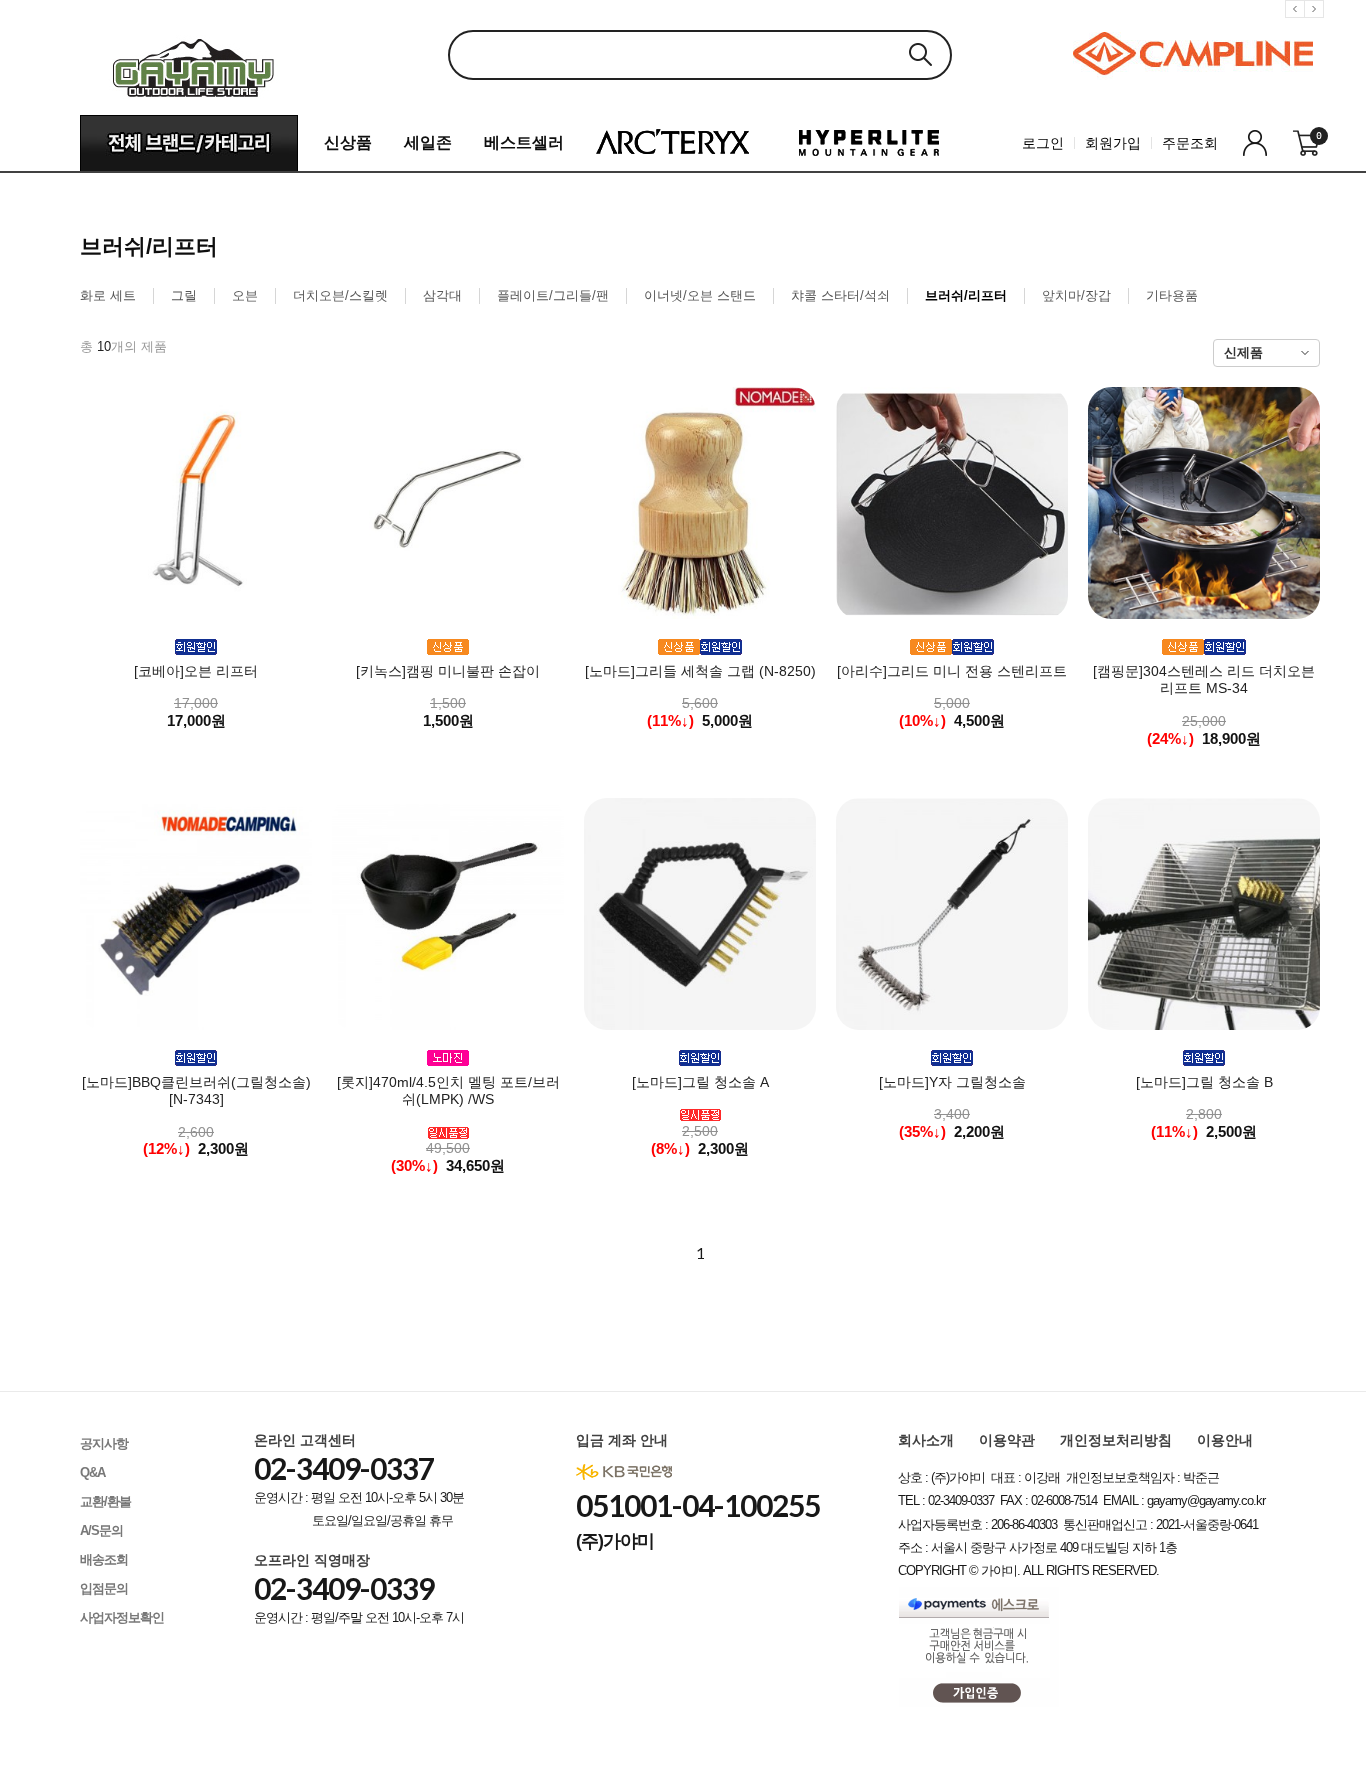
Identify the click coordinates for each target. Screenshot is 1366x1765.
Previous (1298, 24)
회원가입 (1113, 143)
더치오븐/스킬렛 (340, 295)
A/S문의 (101, 1530)
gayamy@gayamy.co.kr (1206, 1500)
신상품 (348, 142)
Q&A (92, 1472)
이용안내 (1225, 1440)
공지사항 (104, 1443)
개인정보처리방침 (1116, 1440)
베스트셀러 (524, 142)
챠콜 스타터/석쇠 (840, 295)
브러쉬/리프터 (966, 295)
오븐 (245, 295)
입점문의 (104, 1588)
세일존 (428, 142)
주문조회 (1190, 143)
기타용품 (1172, 295)
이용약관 (1007, 1440)
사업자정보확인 (122, 1617)
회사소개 (926, 1440)
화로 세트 (108, 295)
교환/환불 (105, 1501)
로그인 (1043, 143)
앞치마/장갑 (1076, 295)
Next (1317, 24)
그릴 (184, 295)
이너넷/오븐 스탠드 (700, 295)
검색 (920, 54)
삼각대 (442, 295)
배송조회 (104, 1559)
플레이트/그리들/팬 (553, 295)
